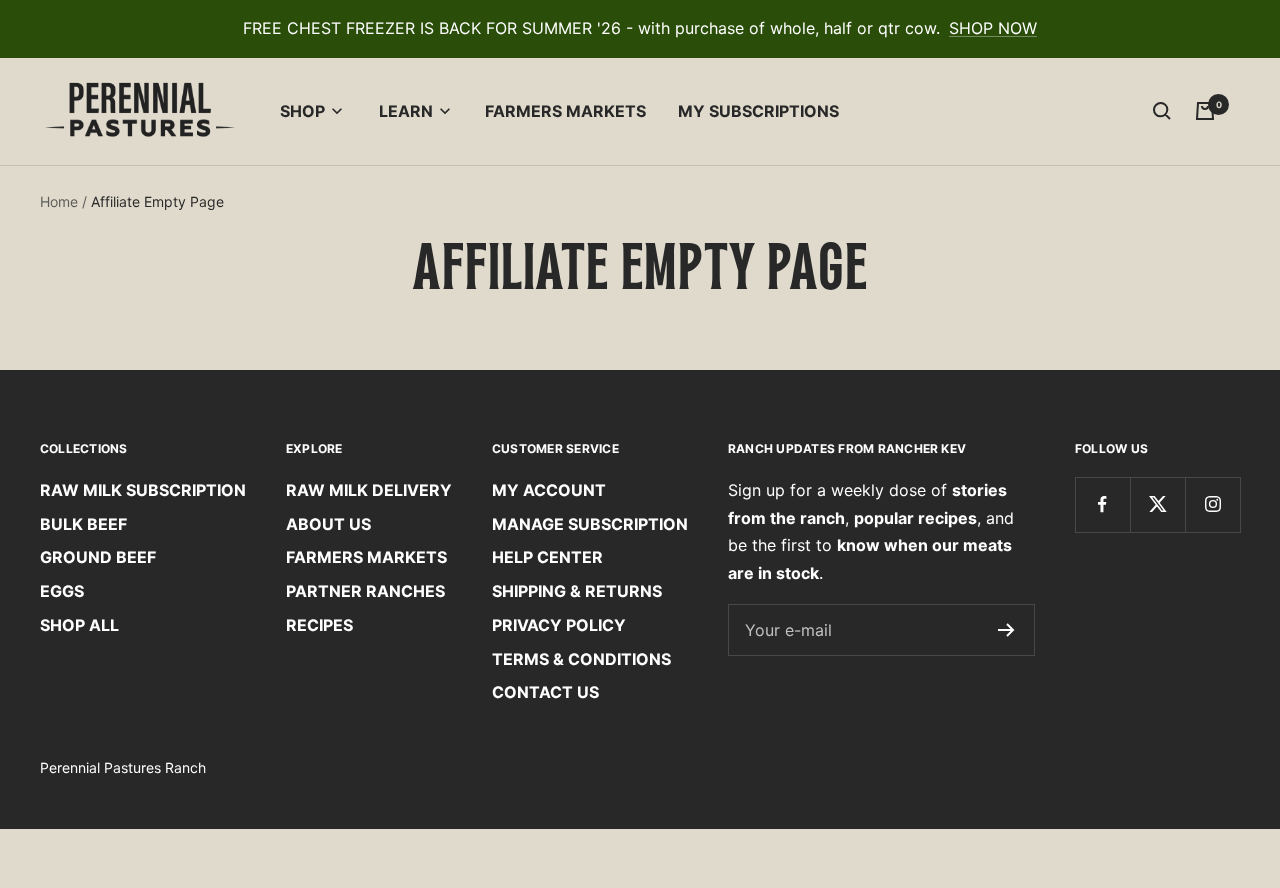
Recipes (319, 625)
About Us (328, 524)
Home (59, 201)
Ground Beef (98, 557)
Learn (406, 111)
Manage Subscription (590, 524)
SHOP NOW (993, 28)
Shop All (79, 625)
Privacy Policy (559, 625)
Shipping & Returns (577, 591)
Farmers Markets (565, 111)
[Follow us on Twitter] (1157, 504)
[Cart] (1205, 111)
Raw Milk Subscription (143, 490)
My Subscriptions (758, 111)
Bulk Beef (83, 524)
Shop (302, 111)
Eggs (62, 591)
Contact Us (545, 692)
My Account (549, 490)
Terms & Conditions (581, 659)
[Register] (1006, 630)
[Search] (1162, 111)
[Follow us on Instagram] (1212, 504)
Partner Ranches (365, 591)
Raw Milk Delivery (369, 490)
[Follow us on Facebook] (1102, 504)
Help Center (547, 557)
